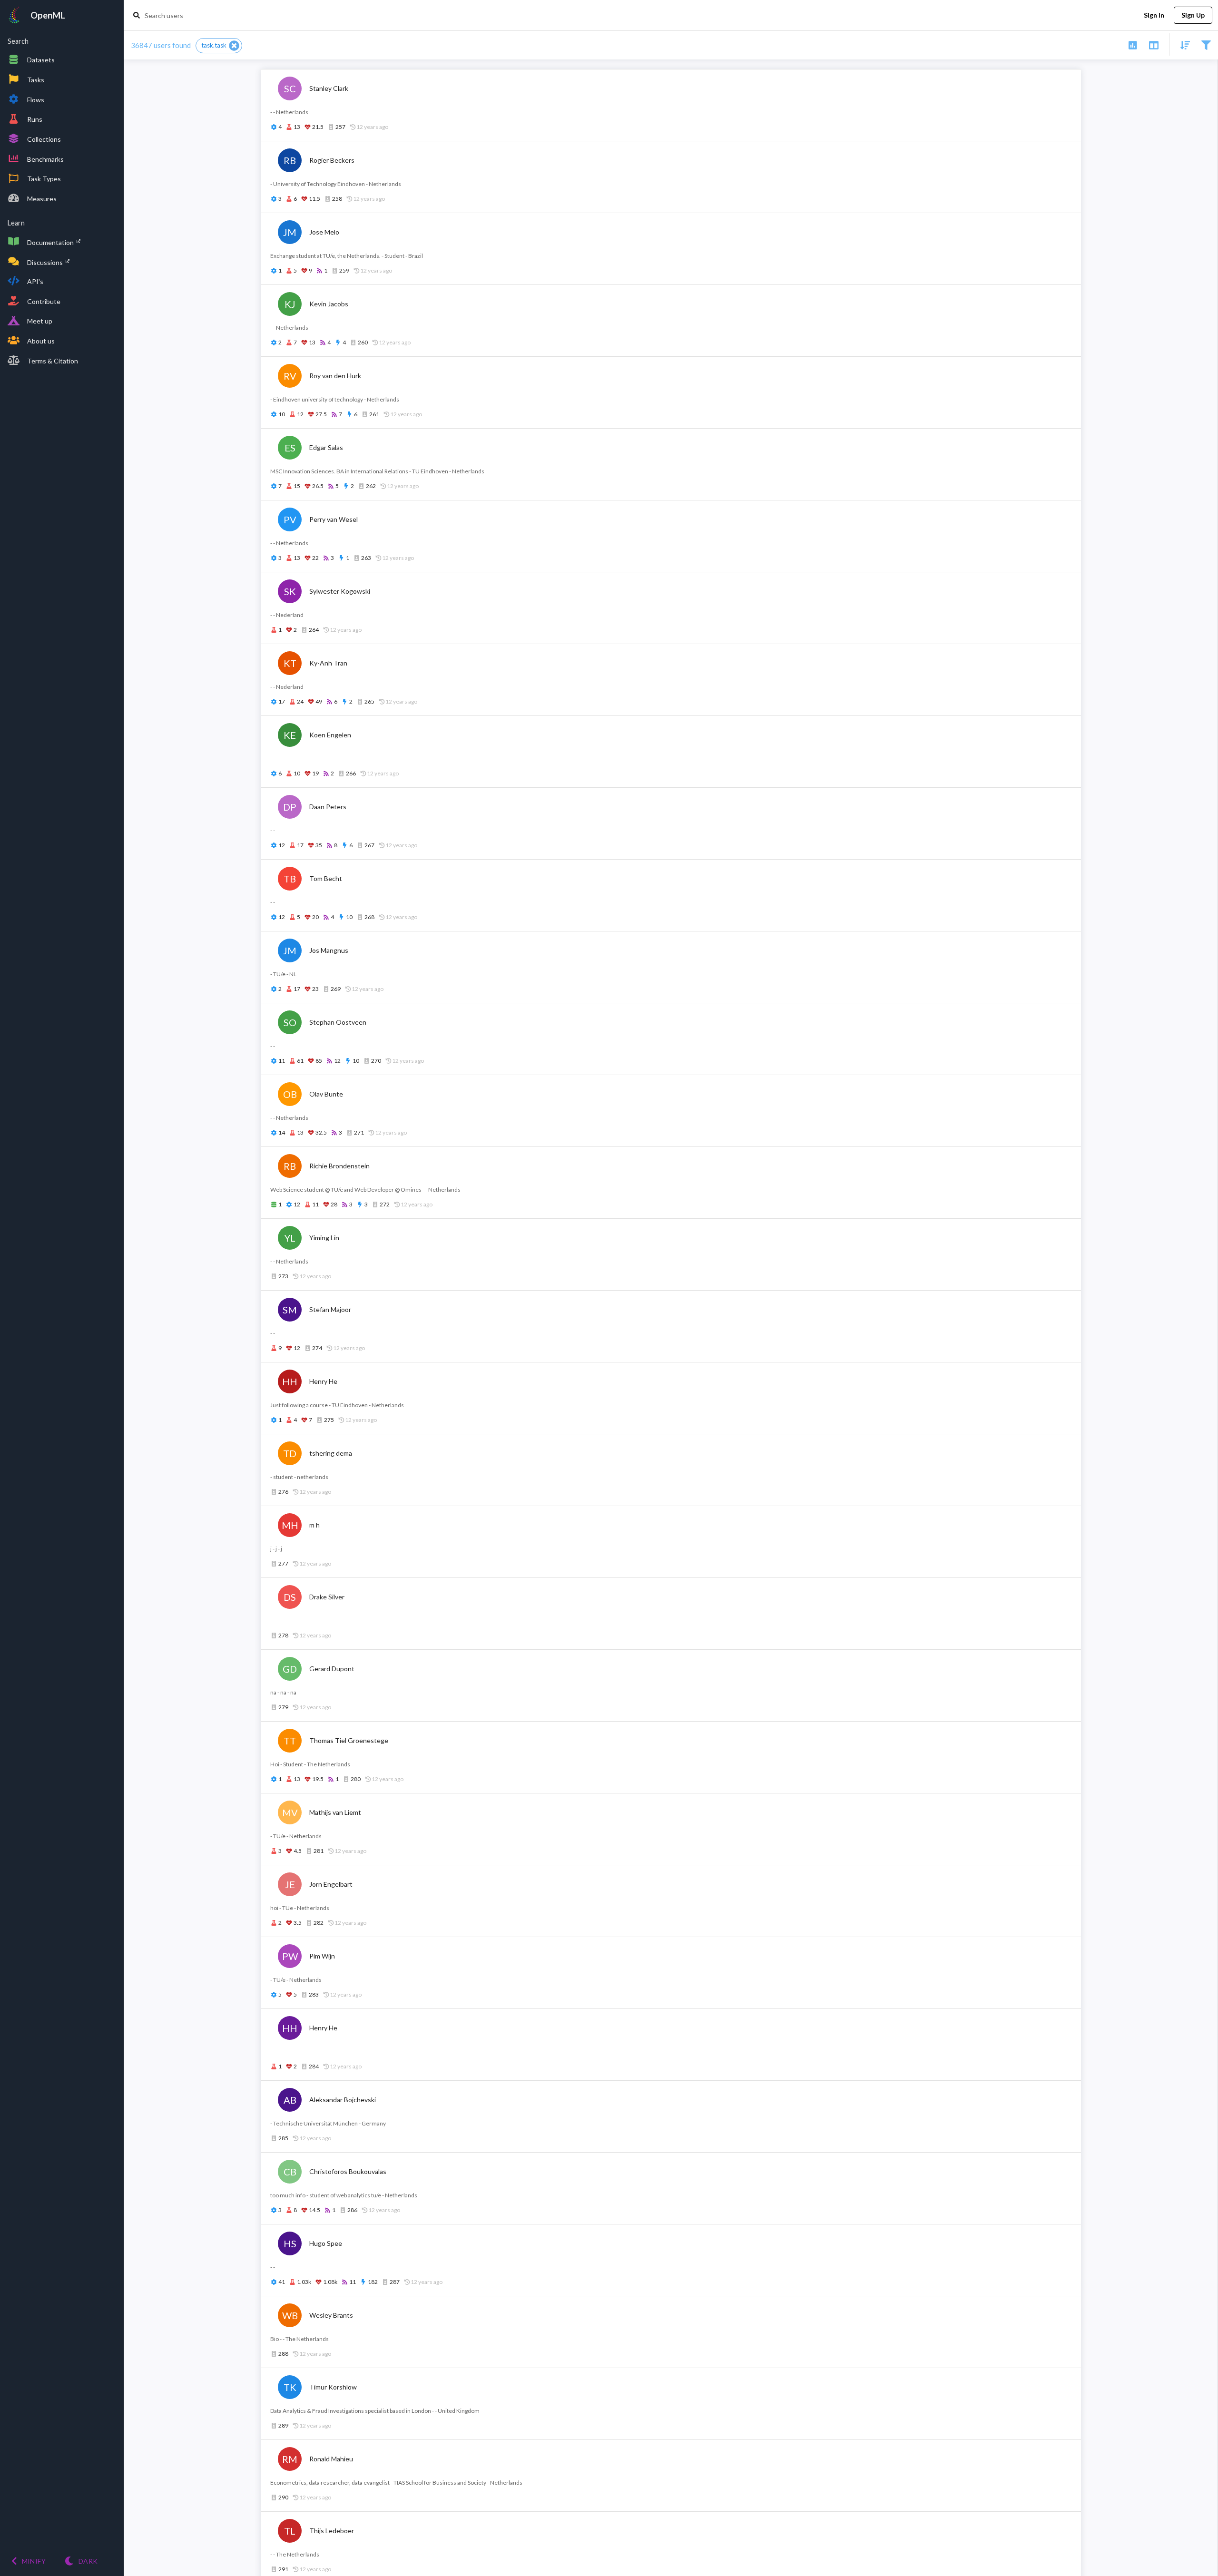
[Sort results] (1182, 44)
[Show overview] (1133, 44)
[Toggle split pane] (1154, 44)
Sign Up (1193, 15)
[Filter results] (1206, 44)
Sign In (1154, 15)
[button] (219, 46)
